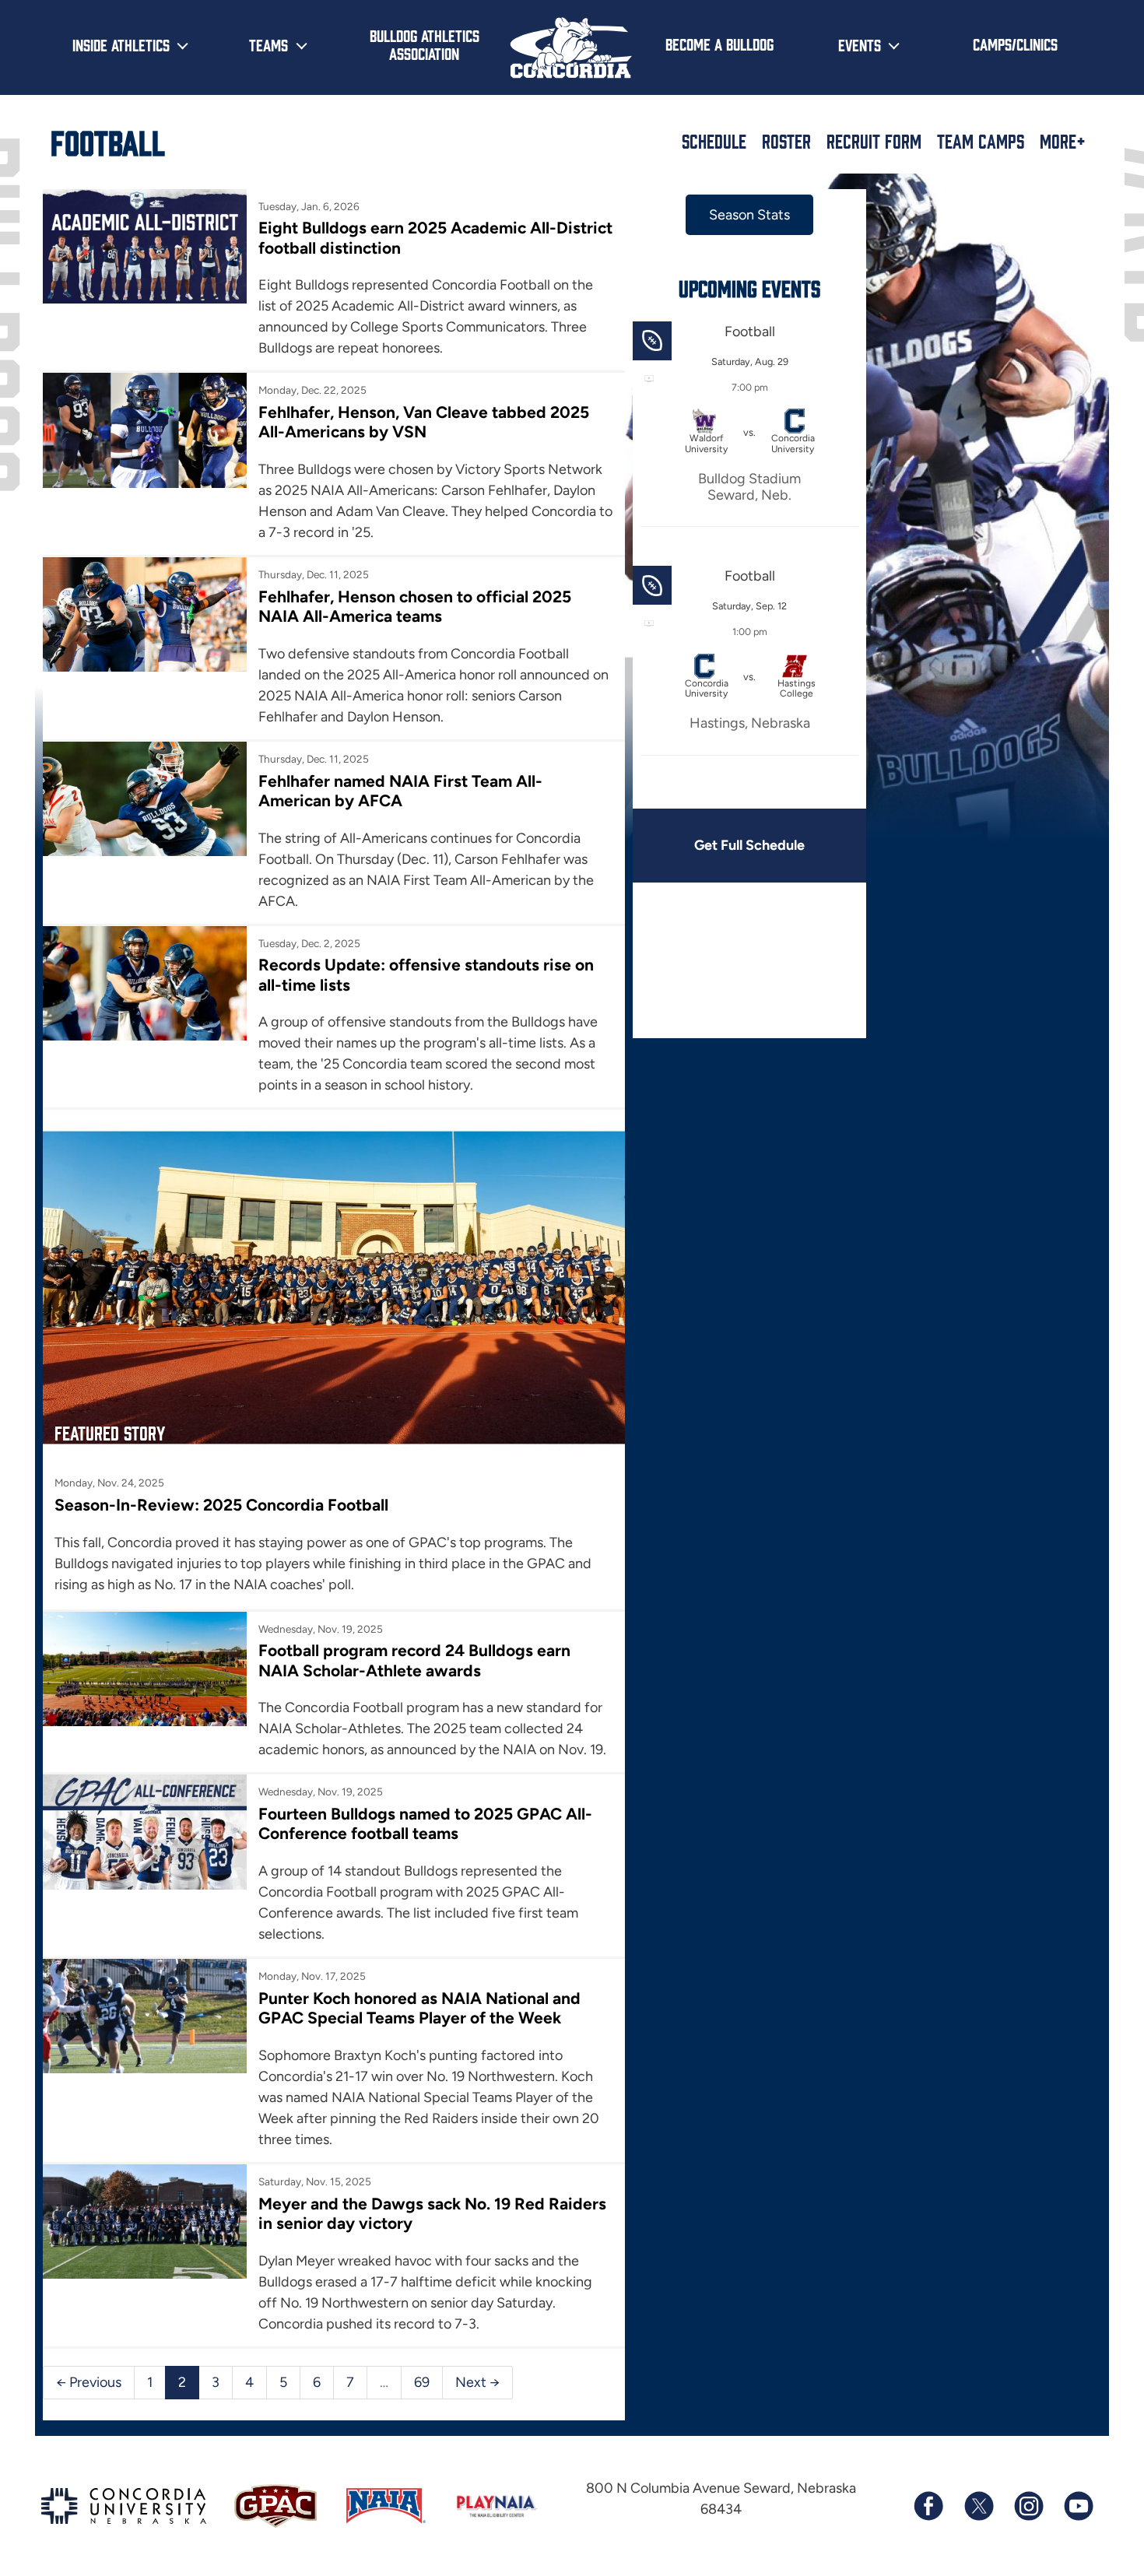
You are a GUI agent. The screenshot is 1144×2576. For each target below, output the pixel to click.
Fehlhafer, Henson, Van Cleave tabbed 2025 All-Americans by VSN (424, 422)
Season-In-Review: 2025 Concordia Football (221, 1505)
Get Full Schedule (749, 845)
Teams (268, 44)
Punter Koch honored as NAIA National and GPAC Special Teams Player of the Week (419, 2008)
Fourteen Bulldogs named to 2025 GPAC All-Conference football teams (425, 1823)
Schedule (714, 141)
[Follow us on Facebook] (928, 2506)
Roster (786, 141)
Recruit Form (874, 141)
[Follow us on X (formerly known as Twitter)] (978, 2506)
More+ (1063, 141)
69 (422, 2382)
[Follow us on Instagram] (1028, 2506)
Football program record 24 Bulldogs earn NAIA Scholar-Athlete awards (414, 1660)
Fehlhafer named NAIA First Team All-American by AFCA (400, 791)
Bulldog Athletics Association (425, 44)
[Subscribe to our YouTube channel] (1078, 2506)
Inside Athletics (121, 44)
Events (860, 44)
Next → (477, 2382)
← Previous (89, 2382)
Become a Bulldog (719, 44)
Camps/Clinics (1015, 44)
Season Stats (749, 215)
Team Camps (981, 141)
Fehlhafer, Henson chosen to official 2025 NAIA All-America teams (415, 606)
